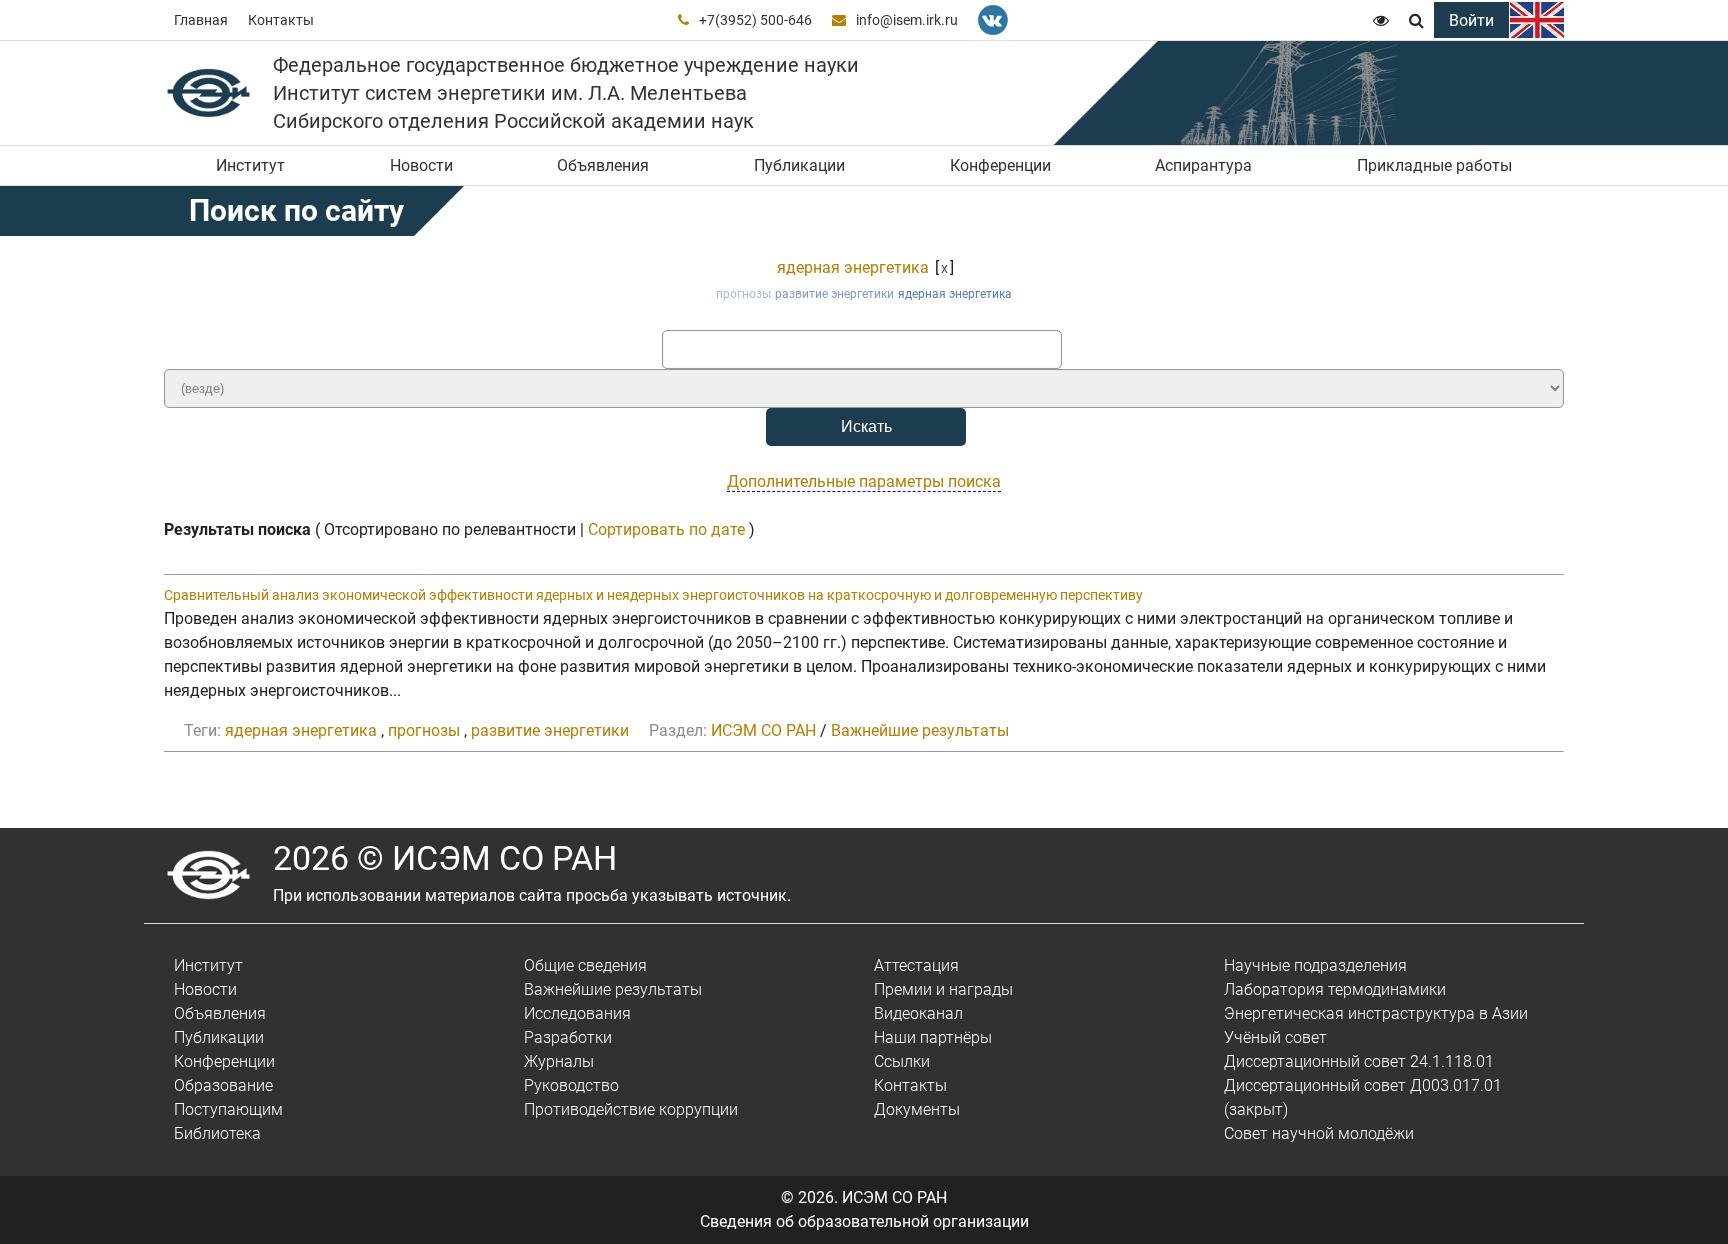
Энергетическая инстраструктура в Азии (1376, 1013)
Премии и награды (943, 989)
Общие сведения (585, 965)
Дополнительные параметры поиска (864, 481)
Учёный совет (1275, 1037)
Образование (223, 1085)
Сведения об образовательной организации (864, 1221)
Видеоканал (918, 1013)
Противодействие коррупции (631, 1109)
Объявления (603, 165)
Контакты (281, 20)
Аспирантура (1203, 165)
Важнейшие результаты (920, 730)
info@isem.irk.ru (907, 20)
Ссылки (902, 1061)
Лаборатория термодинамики (1335, 989)
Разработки (568, 1037)
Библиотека (217, 1133)
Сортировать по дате (666, 529)
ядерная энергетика (853, 267)
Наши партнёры (933, 1037)
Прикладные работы (1434, 165)
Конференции (1000, 165)
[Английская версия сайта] (1537, 20)
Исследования (577, 1013)
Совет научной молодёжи (1319, 1133)
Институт (250, 165)
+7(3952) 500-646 (755, 20)
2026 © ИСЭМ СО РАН (445, 858)
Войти (1471, 20)
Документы (917, 1109)
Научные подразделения (1315, 965)
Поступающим (228, 1109)
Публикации (799, 165)
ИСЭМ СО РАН (763, 730)
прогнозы (743, 294)
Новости (421, 165)
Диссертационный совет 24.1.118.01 (1359, 1061)
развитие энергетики (834, 294)
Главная (201, 20)
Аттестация (916, 965)
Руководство (571, 1085)
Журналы (559, 1061)
